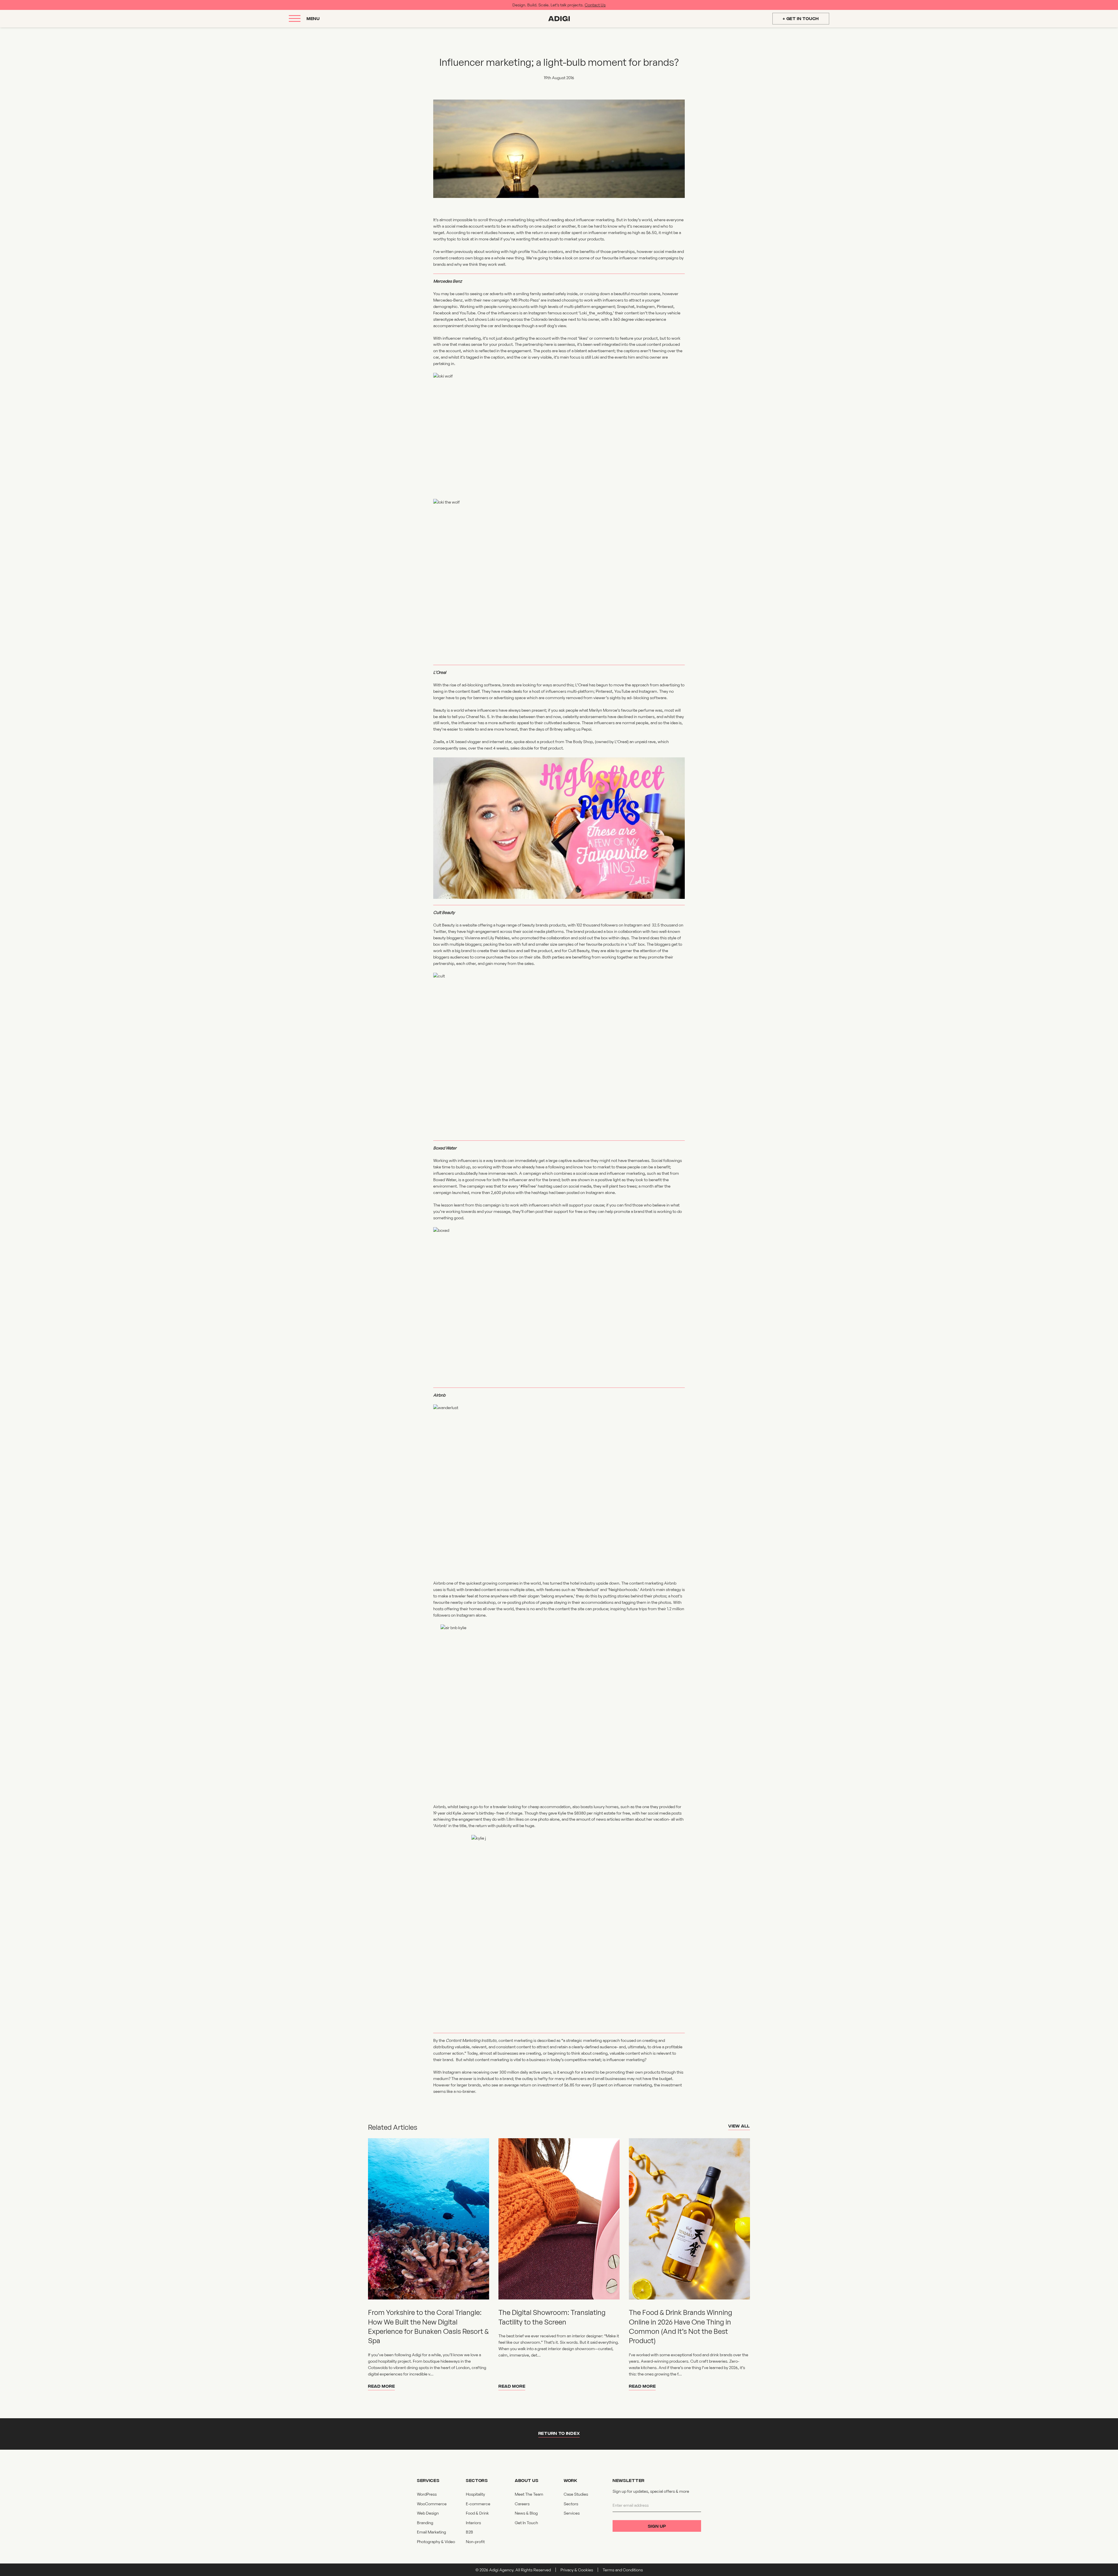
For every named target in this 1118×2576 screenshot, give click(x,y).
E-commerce (478, 2504)
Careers (522, 2504)
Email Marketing (431, 2532)
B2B (469, 2532)
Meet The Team (529, 2494)
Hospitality (475, 2494)
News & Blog (526, 2513)
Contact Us (595, 5)
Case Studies (576, 2494)
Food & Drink (477, 2513)
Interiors (473, 2523)
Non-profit (475, 2542)
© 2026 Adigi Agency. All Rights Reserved (513, 2570)
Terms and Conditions (623, 2570)
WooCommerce (432, 2504)
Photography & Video (436, 2542)
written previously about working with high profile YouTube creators (502, 251)
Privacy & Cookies (577, 2570)
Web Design (428, 2513)
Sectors (571, 2504)
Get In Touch (526, 2523)
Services (572, 2513)
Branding (425, 2523)
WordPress (427, 2494)
